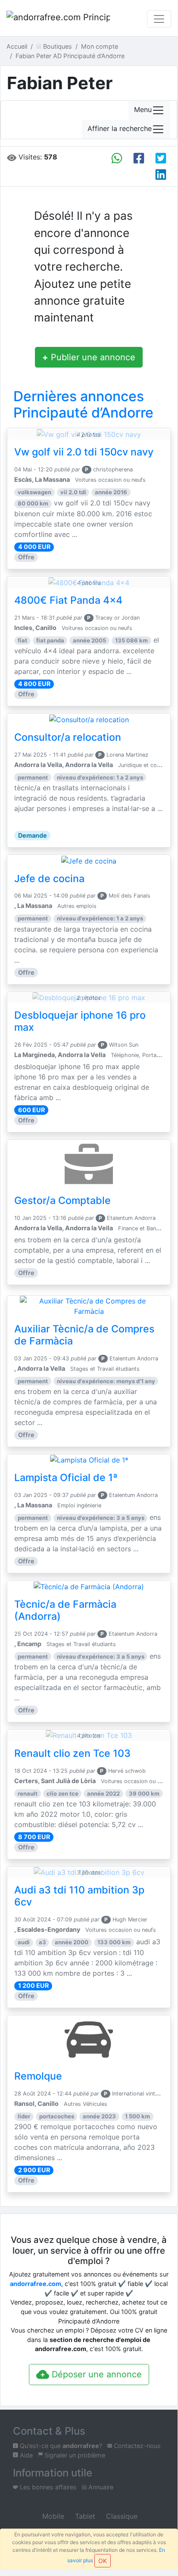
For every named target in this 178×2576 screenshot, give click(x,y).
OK (103, 2561)
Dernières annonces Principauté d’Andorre (83, 404)
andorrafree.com (36, 2284)
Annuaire (100, 2487)
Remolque (38, 2076)
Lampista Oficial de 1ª (66, 1478)
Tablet (84, 2516)
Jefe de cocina (49, 879)
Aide (25, 2455)
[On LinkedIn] (161, 175)
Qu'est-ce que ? (60, 2446)
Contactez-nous (136, 2446)
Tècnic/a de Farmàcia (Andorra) (65, 1610)
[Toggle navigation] (159, 19)
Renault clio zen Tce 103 (72, 1753)
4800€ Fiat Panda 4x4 (68, 600)
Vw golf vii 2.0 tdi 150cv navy (84, 452)
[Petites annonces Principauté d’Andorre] (58, 19)
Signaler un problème (74, 2455)
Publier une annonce (89, 357)
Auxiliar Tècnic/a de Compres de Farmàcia (84, 1335)
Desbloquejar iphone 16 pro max (80, 1021)
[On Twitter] (161, 158)
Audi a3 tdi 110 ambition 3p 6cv (79, 1896)
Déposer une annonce (95, 2374)
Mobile (52, 2516)
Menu (143, 110)
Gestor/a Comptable (62, 1201)
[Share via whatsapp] (117, 158)
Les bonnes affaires (47, 2487)
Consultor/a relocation (68, 737)
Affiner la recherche (120, 129)
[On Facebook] (139, 158)
